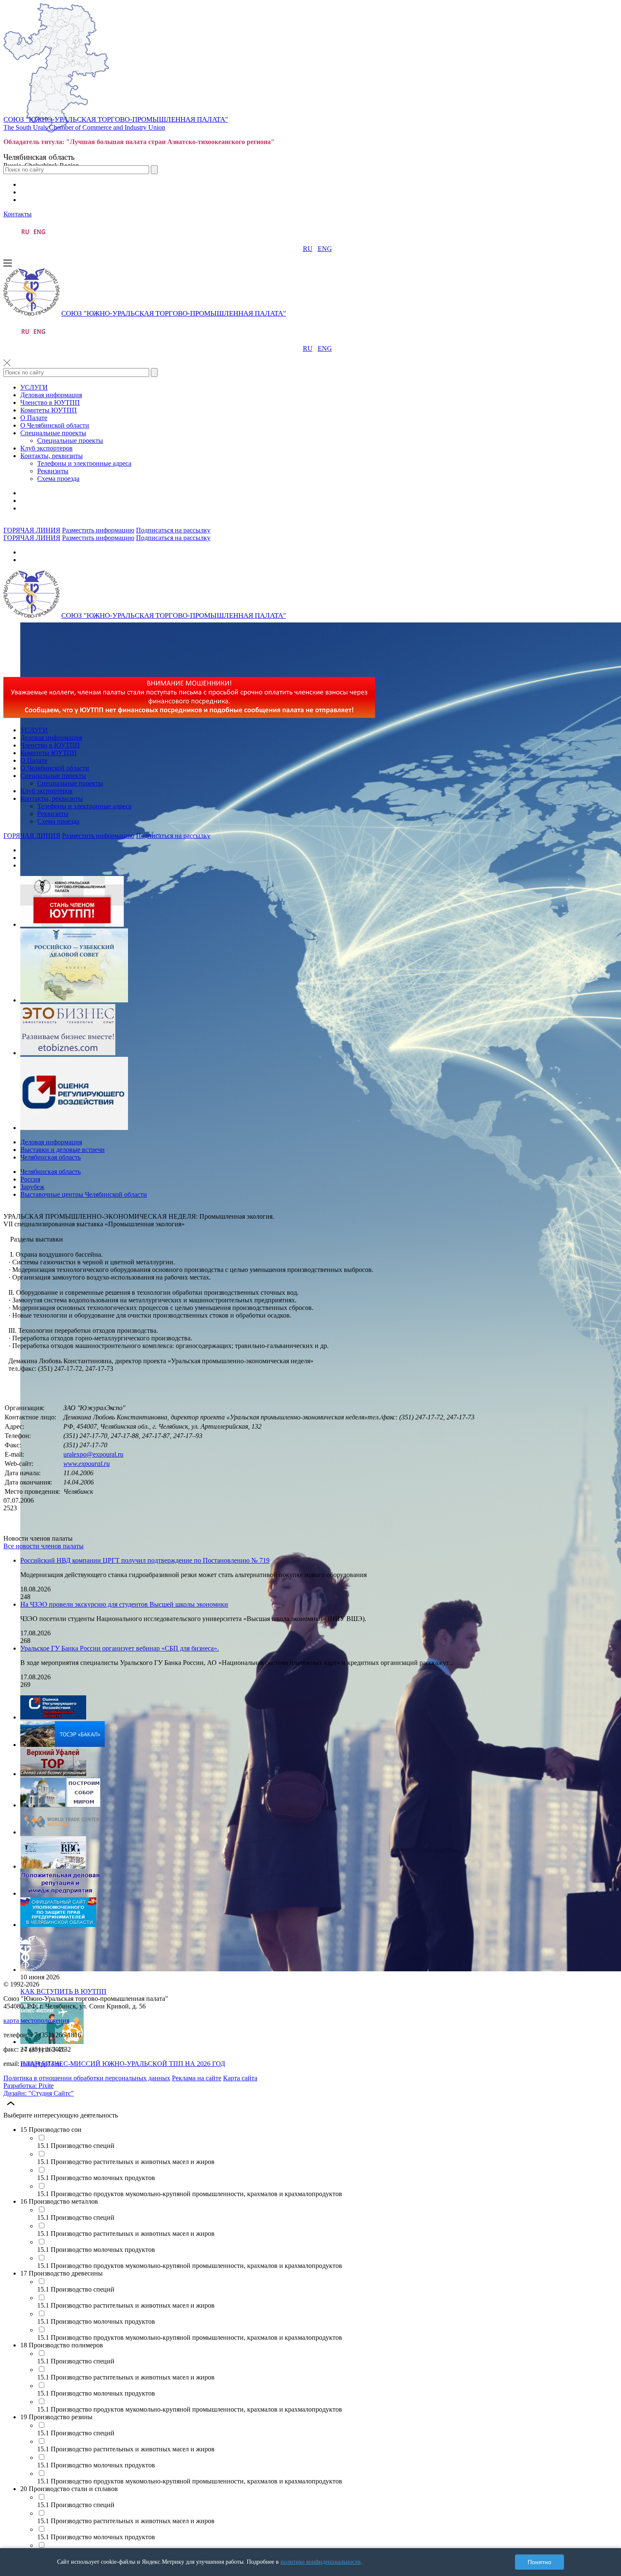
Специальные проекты (53, 433)
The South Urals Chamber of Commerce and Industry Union (84, 127)
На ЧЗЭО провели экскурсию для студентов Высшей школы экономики (124, 1604)
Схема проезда (58, 479)
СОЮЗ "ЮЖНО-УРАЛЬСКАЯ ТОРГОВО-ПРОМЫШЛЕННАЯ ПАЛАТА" (116, 119)
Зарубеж (32, 1187)
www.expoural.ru (87, 1464)
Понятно (539, 2562)
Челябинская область (50, 1157)
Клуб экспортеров (46, 448)
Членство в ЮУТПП (50, 402)
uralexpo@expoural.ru (93, 1454)
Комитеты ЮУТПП (49, 410)
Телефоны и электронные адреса (84, 463)
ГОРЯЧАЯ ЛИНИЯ (32, 530)
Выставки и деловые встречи (63, 1150)
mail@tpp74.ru (41, 2064)
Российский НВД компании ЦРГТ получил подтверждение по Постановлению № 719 (145, 1560)
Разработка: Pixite (29, 2086)
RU (308, 249)
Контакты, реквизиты (52, 456)
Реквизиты (53, 471)
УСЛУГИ (34, 387)
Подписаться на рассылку (173, 530)
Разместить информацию (98, 530)
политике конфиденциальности (321, 2562)
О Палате (34, 418)
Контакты (18, 214)
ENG (325, 249)
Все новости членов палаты (44, 1546)
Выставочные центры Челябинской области (84, 1194)
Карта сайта (240, 2078)
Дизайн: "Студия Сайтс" (39, 2093)
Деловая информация (51, 395)
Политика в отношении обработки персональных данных (87, 2078)
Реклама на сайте (197, 2078)
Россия (30, 1179)
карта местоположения (36, 2021)
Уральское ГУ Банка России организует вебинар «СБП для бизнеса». (120, 1648)
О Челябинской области (55, 425)
